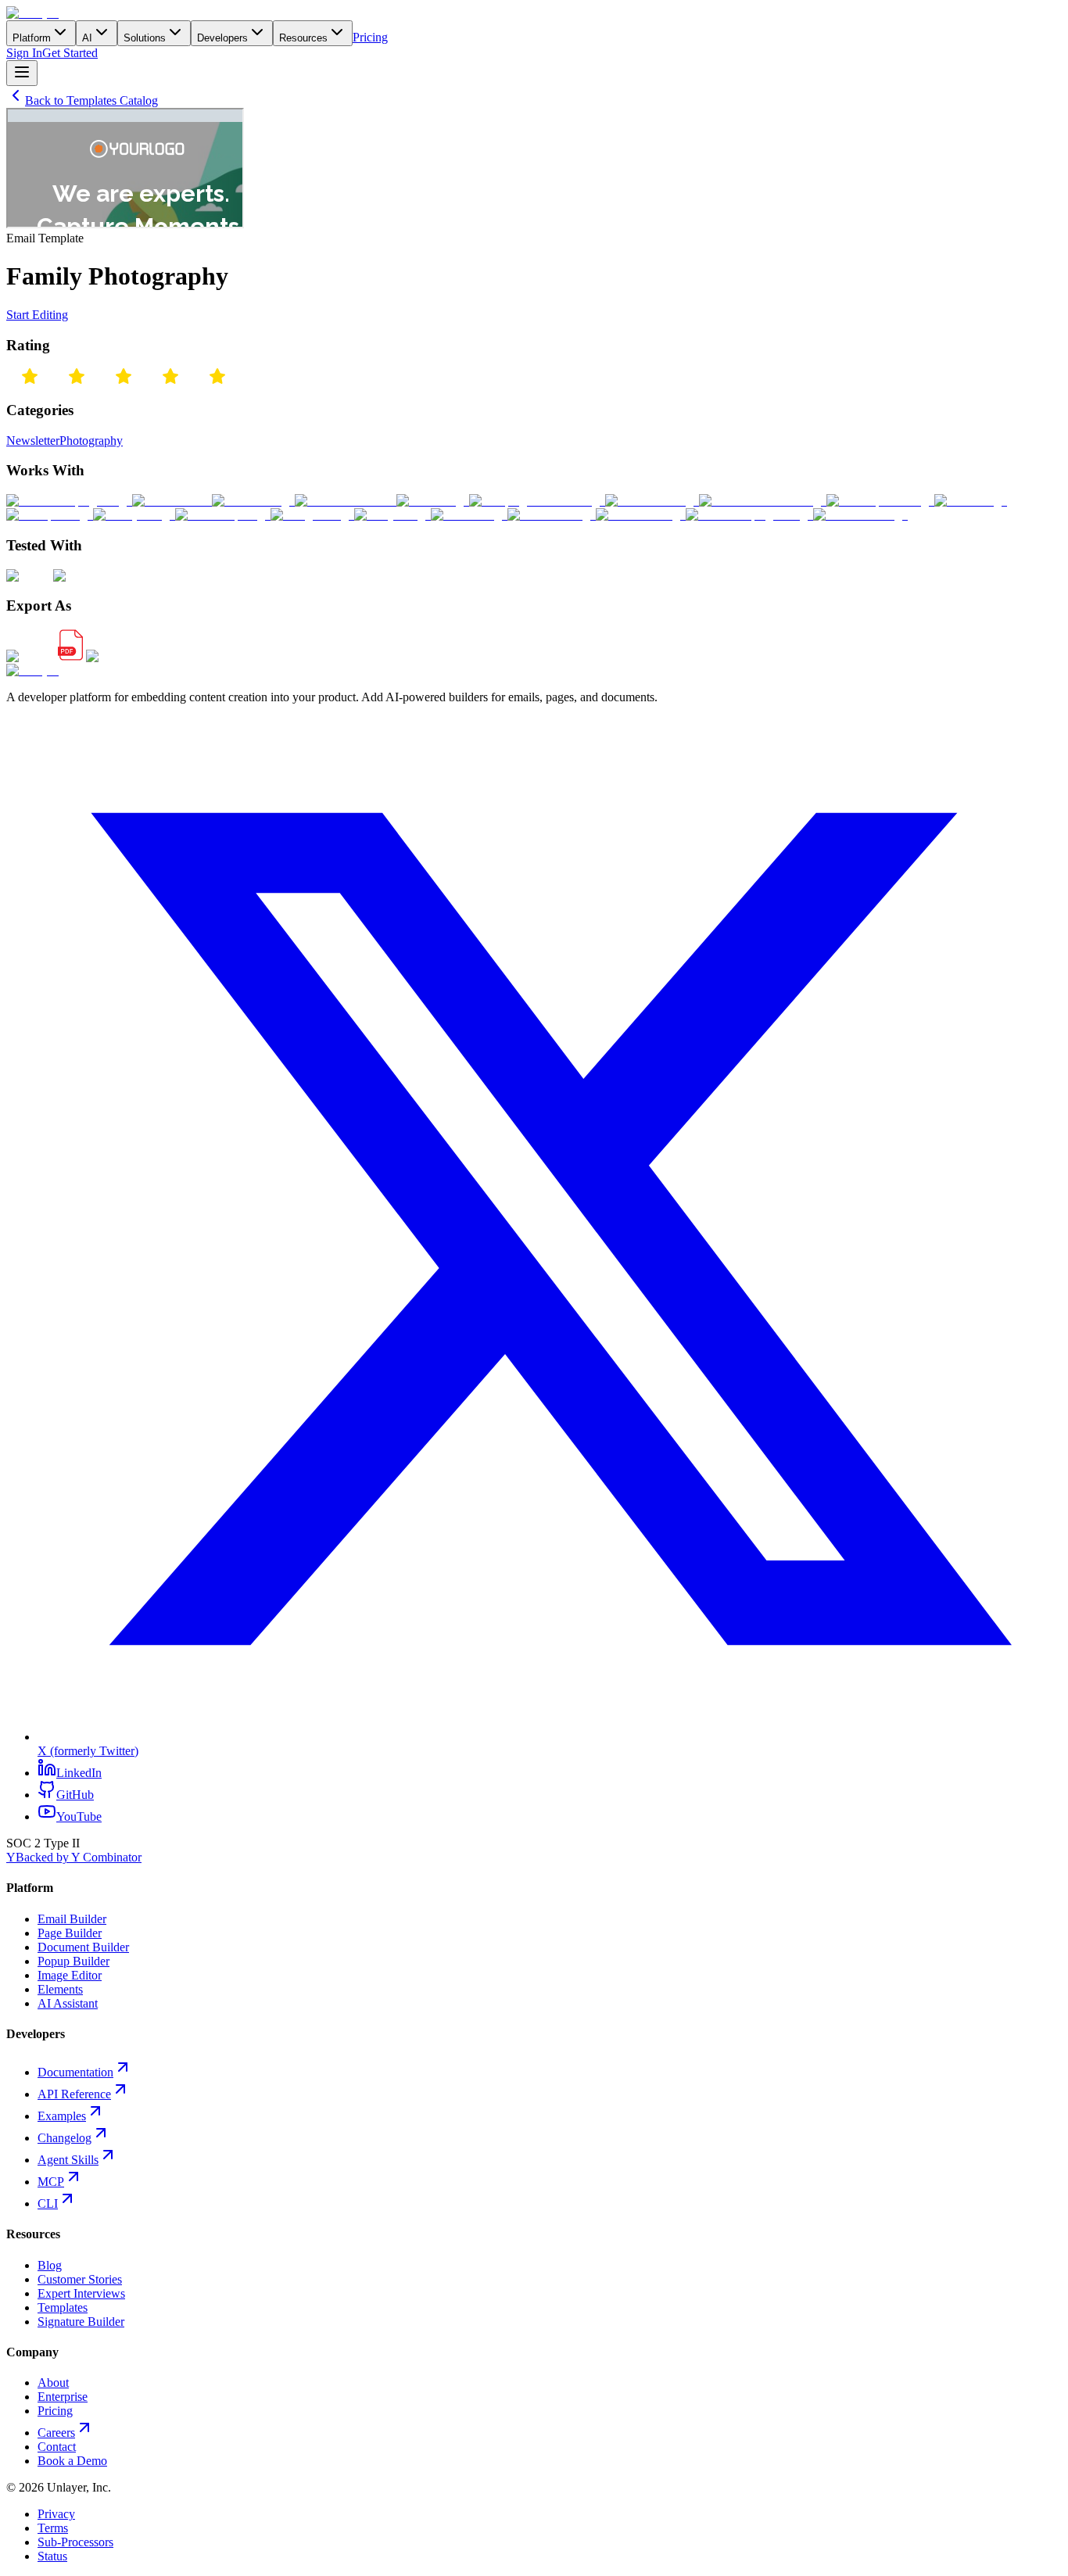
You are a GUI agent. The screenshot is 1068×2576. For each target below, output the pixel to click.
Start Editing (37, 315)
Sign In (24, 53)
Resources (303, 38)
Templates (63, 2307)
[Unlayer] (32, 13)
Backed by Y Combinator (74, 1857)
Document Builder (83, 1947)
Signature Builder (81, 2322)
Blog (50, 2265)
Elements (60, 1989)
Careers (56, 2433)
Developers (222, 38)
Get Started (70, 53)
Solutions (145, 38)
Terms (53, 2528)
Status (52, 2556)
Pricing (370, 37)
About (53, 2383)
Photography (91, 441)
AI (87, 38)
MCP (51, 2182)
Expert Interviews (81, 2293)
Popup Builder (73, 1961)
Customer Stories (80, 2279)
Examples (62, 2116)
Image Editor (70, 1975)
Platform (32, 38)
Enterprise (63, 2397)
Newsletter (33, 441)
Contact (57, 2447)
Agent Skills (68, 2160)
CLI (48, 2203)
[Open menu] (22, 73)
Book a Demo (72, 2461)
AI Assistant (68, 2003)
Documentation (75, 2072)
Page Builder (70, 1933)
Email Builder (72, 1919)
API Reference (74, 2094)
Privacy (56, 2514)
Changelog (65, 2138)
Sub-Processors (75, 2542)
